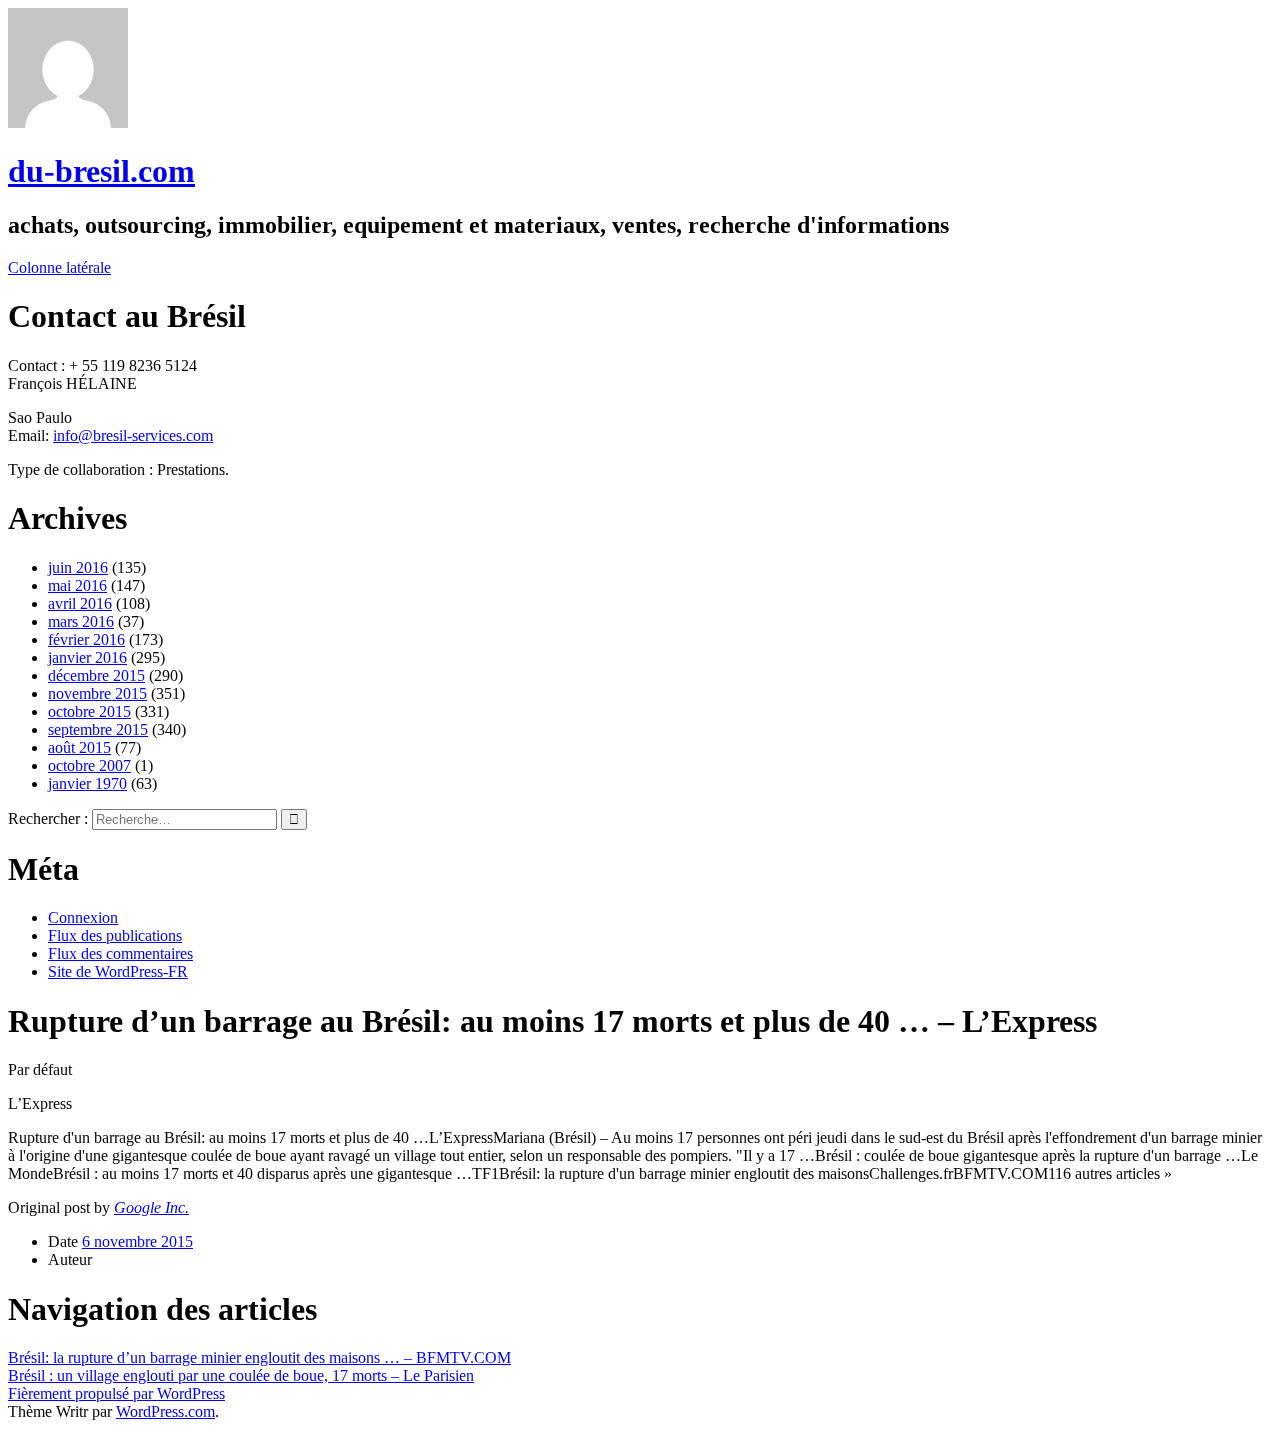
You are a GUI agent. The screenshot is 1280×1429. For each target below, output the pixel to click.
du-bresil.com (101, 171)
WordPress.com (165, 1411)
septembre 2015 (98, 729)
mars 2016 (81, 621)
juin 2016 (78, 567)
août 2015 (79, 747)
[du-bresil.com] (68, 122)
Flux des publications (115, 935)
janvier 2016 (87, 657)
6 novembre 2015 (137, 1241)
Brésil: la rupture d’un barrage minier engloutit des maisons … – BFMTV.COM (259, 1357)
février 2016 (86, 639)
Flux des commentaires (120, 953)
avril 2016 (80, 603)
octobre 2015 (89, 711)
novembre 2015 (97, 693)
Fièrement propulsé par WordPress (116, 1393)
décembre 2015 (96, 675)
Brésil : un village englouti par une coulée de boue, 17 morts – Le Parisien (241, 1375)
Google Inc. (151, 1207)
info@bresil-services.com (133, 435)
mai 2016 (77, 585)
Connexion (83, 917)
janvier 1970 (87, 783)
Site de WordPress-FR (118, 971)
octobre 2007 (89, 765)
